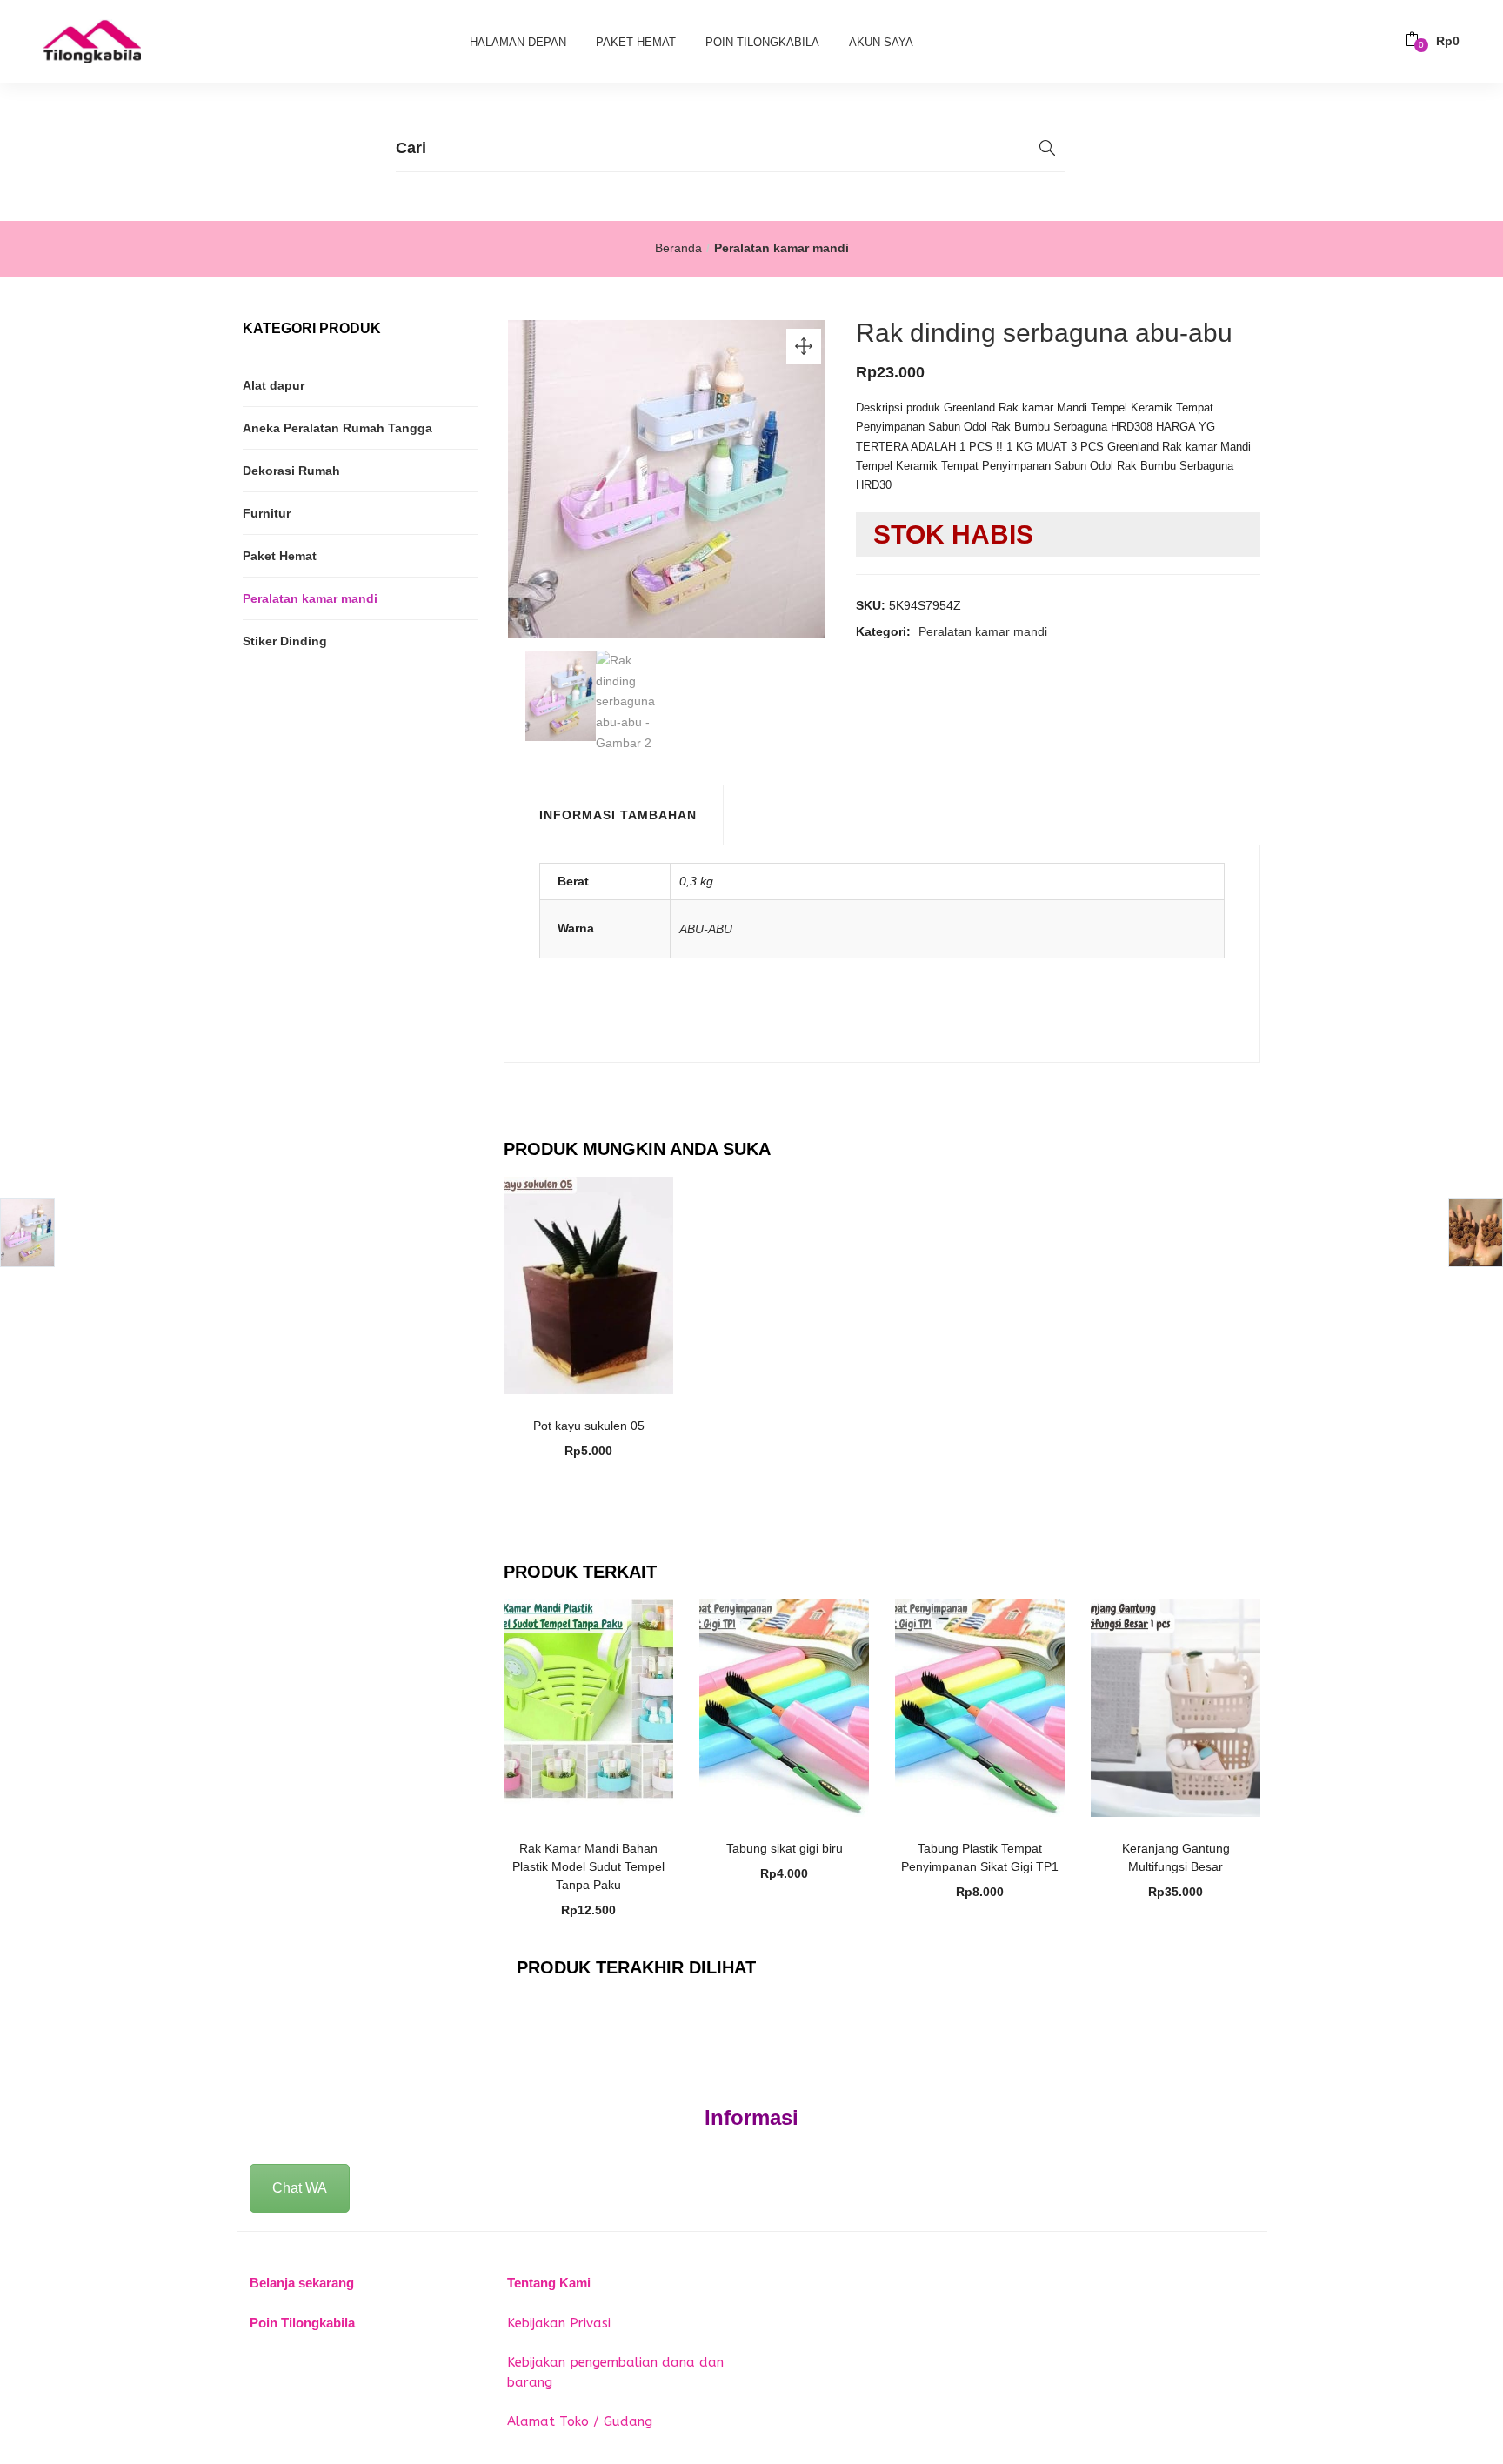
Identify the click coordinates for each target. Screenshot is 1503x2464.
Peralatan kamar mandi (782, 248)
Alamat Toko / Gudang (580, 2421)
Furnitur (267, 513)
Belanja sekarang (302, 2283)
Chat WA (300, 2188)
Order (598, 1416)
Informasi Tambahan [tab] (618, 815)
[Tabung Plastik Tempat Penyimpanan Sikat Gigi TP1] (980, 1707)
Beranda (678, 248)
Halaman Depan (518, 42)
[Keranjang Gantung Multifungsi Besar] (1176, 1707)
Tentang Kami (549, 2283)
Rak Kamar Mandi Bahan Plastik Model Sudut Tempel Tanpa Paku (588, 1866)
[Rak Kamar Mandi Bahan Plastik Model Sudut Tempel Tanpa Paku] (588, 1707)
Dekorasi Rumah (291, 471)
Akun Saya (881, 42)
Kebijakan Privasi (559, 2323)
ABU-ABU (706, 929)
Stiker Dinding (285, 641)
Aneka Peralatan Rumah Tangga (337, 428)
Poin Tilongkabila (762, 42)
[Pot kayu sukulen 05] (588, 1285)
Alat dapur (274, 385)
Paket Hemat (636, 42)
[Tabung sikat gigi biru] (784, 1707)
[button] (1433, 41)
